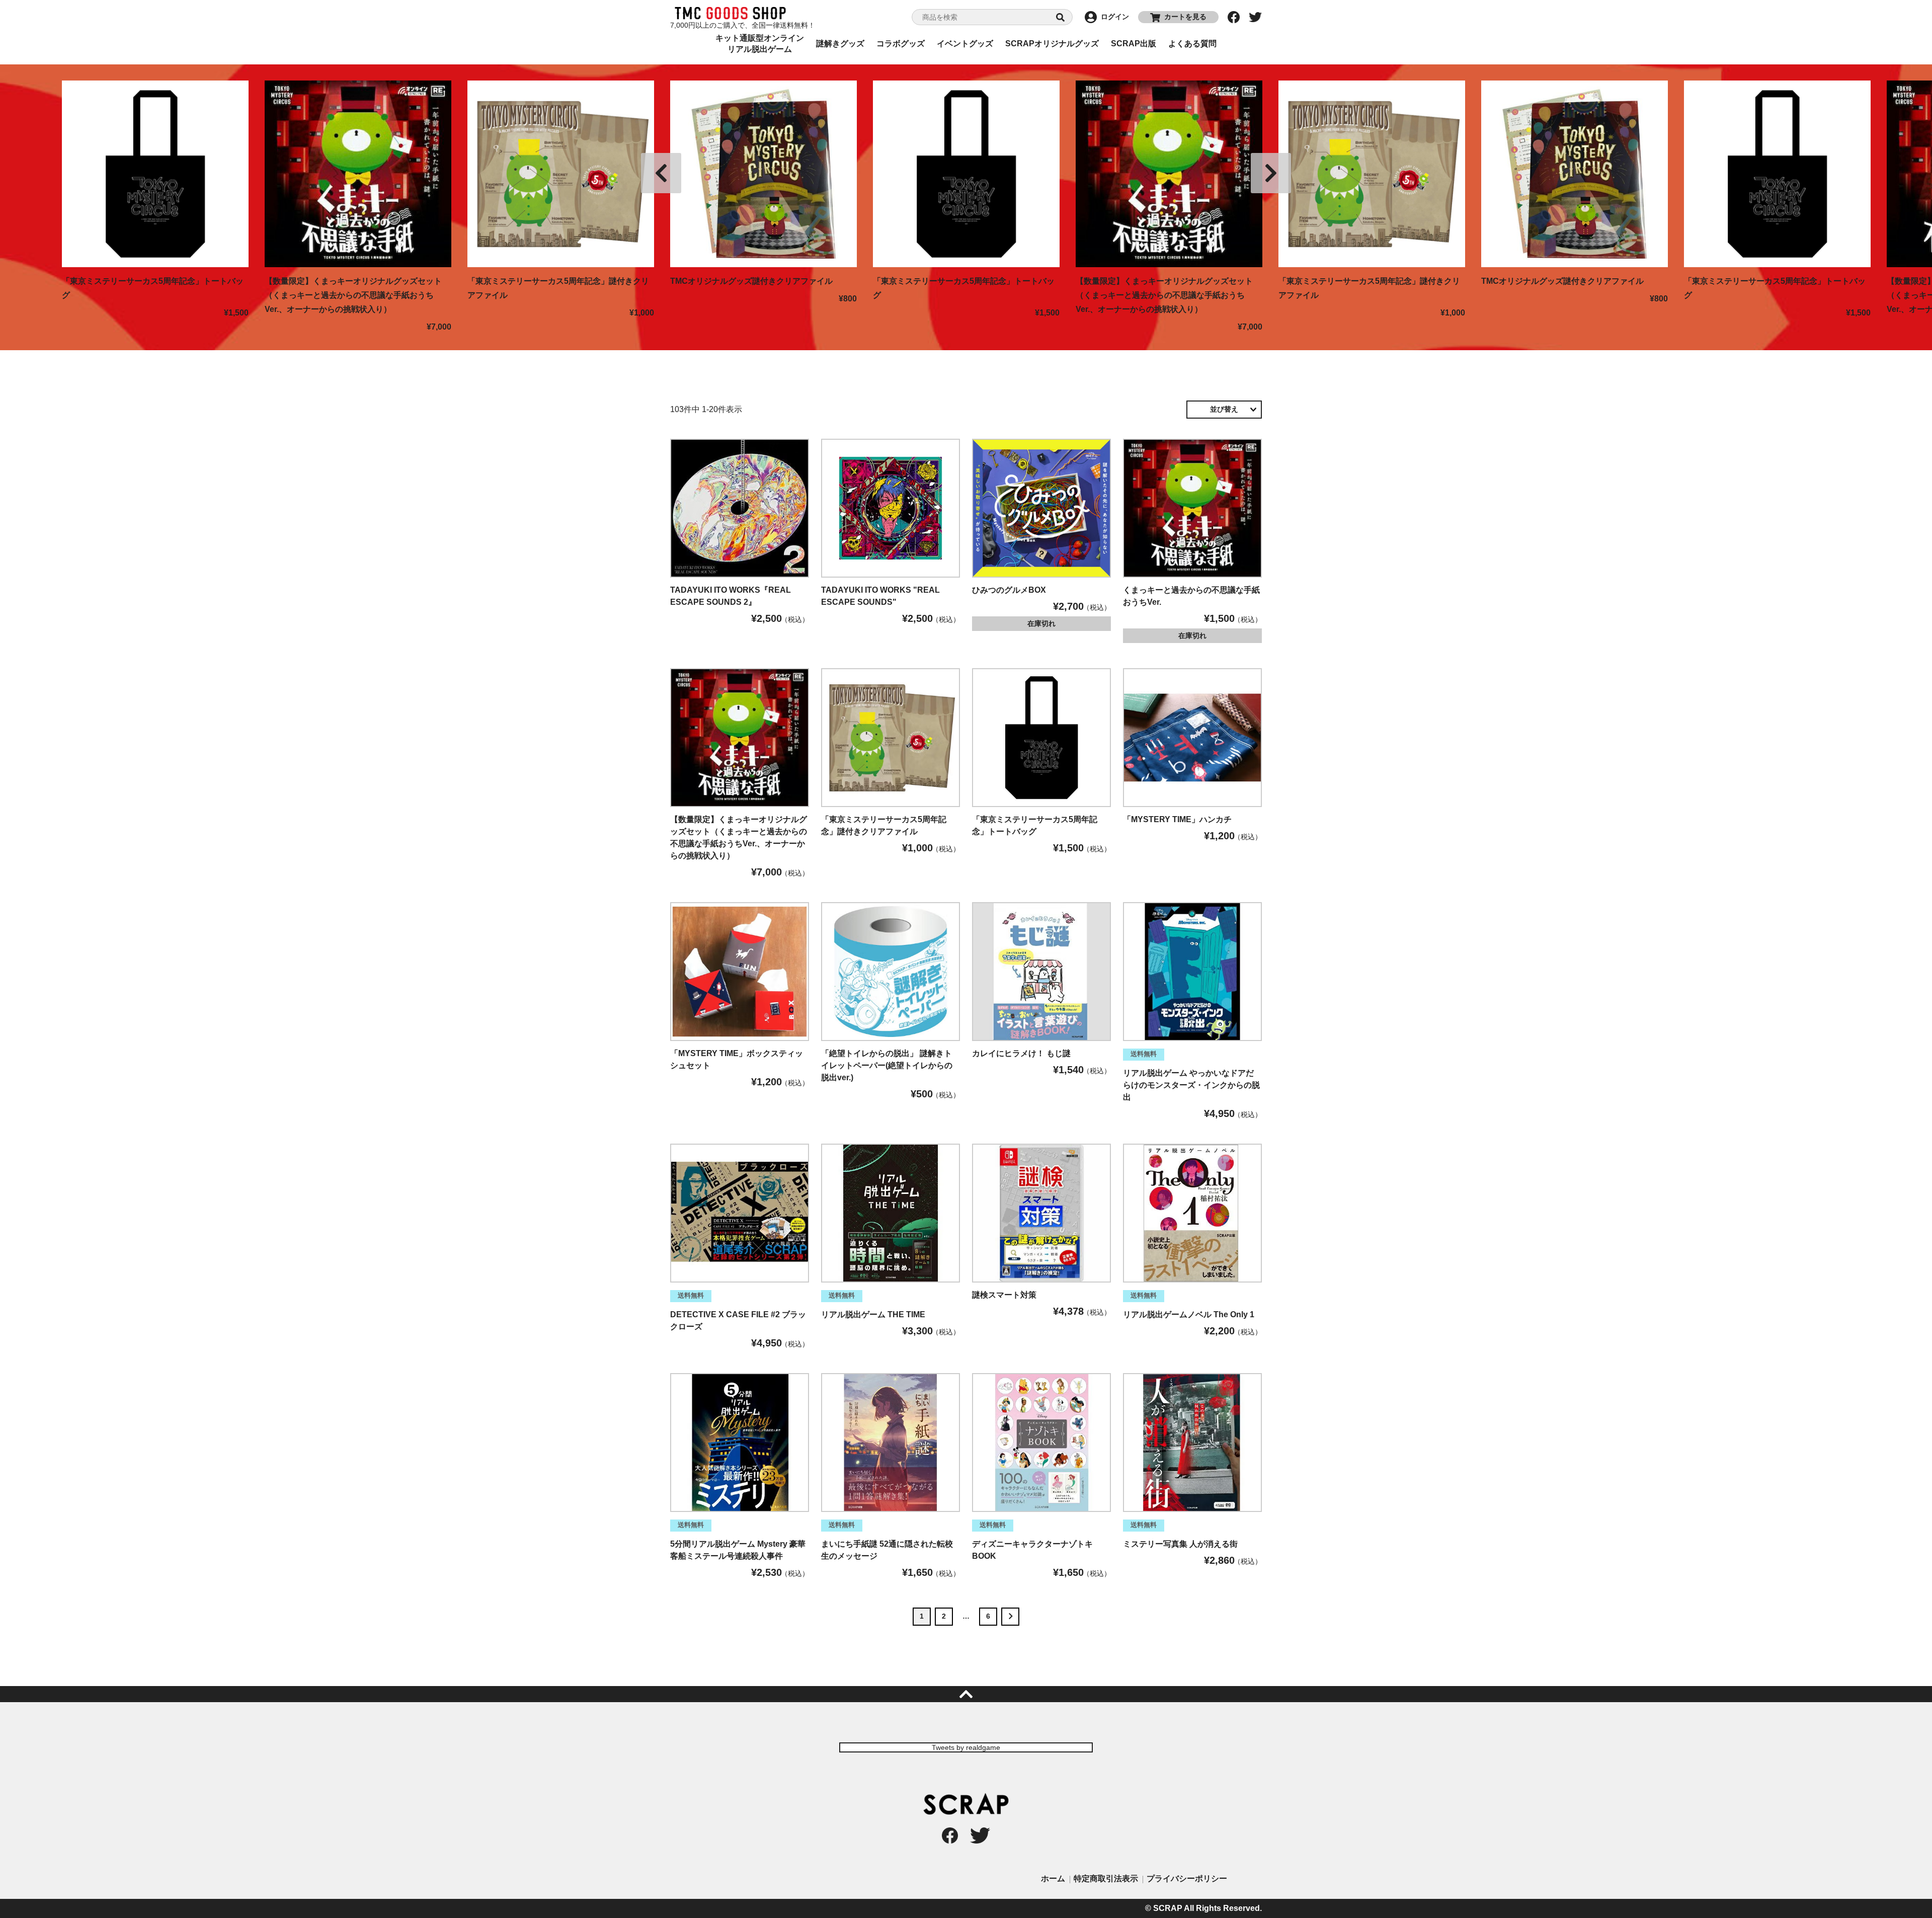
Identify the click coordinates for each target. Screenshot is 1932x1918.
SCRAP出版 (1134, 44)
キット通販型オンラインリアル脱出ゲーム (760, 44)
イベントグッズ (965, 44)
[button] (1010, 1617)
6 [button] (988, 1616)
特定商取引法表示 (1106, 1879)
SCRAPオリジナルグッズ (1052, 44)
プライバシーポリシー (1187, 1879)
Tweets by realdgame (966, 1747)
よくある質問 (1192, 44)
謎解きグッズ (840, 44)
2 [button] (944, 1616)
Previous (661, 173)
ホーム (1053, 1879)
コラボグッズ (901, 44)
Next (1271, 173)
